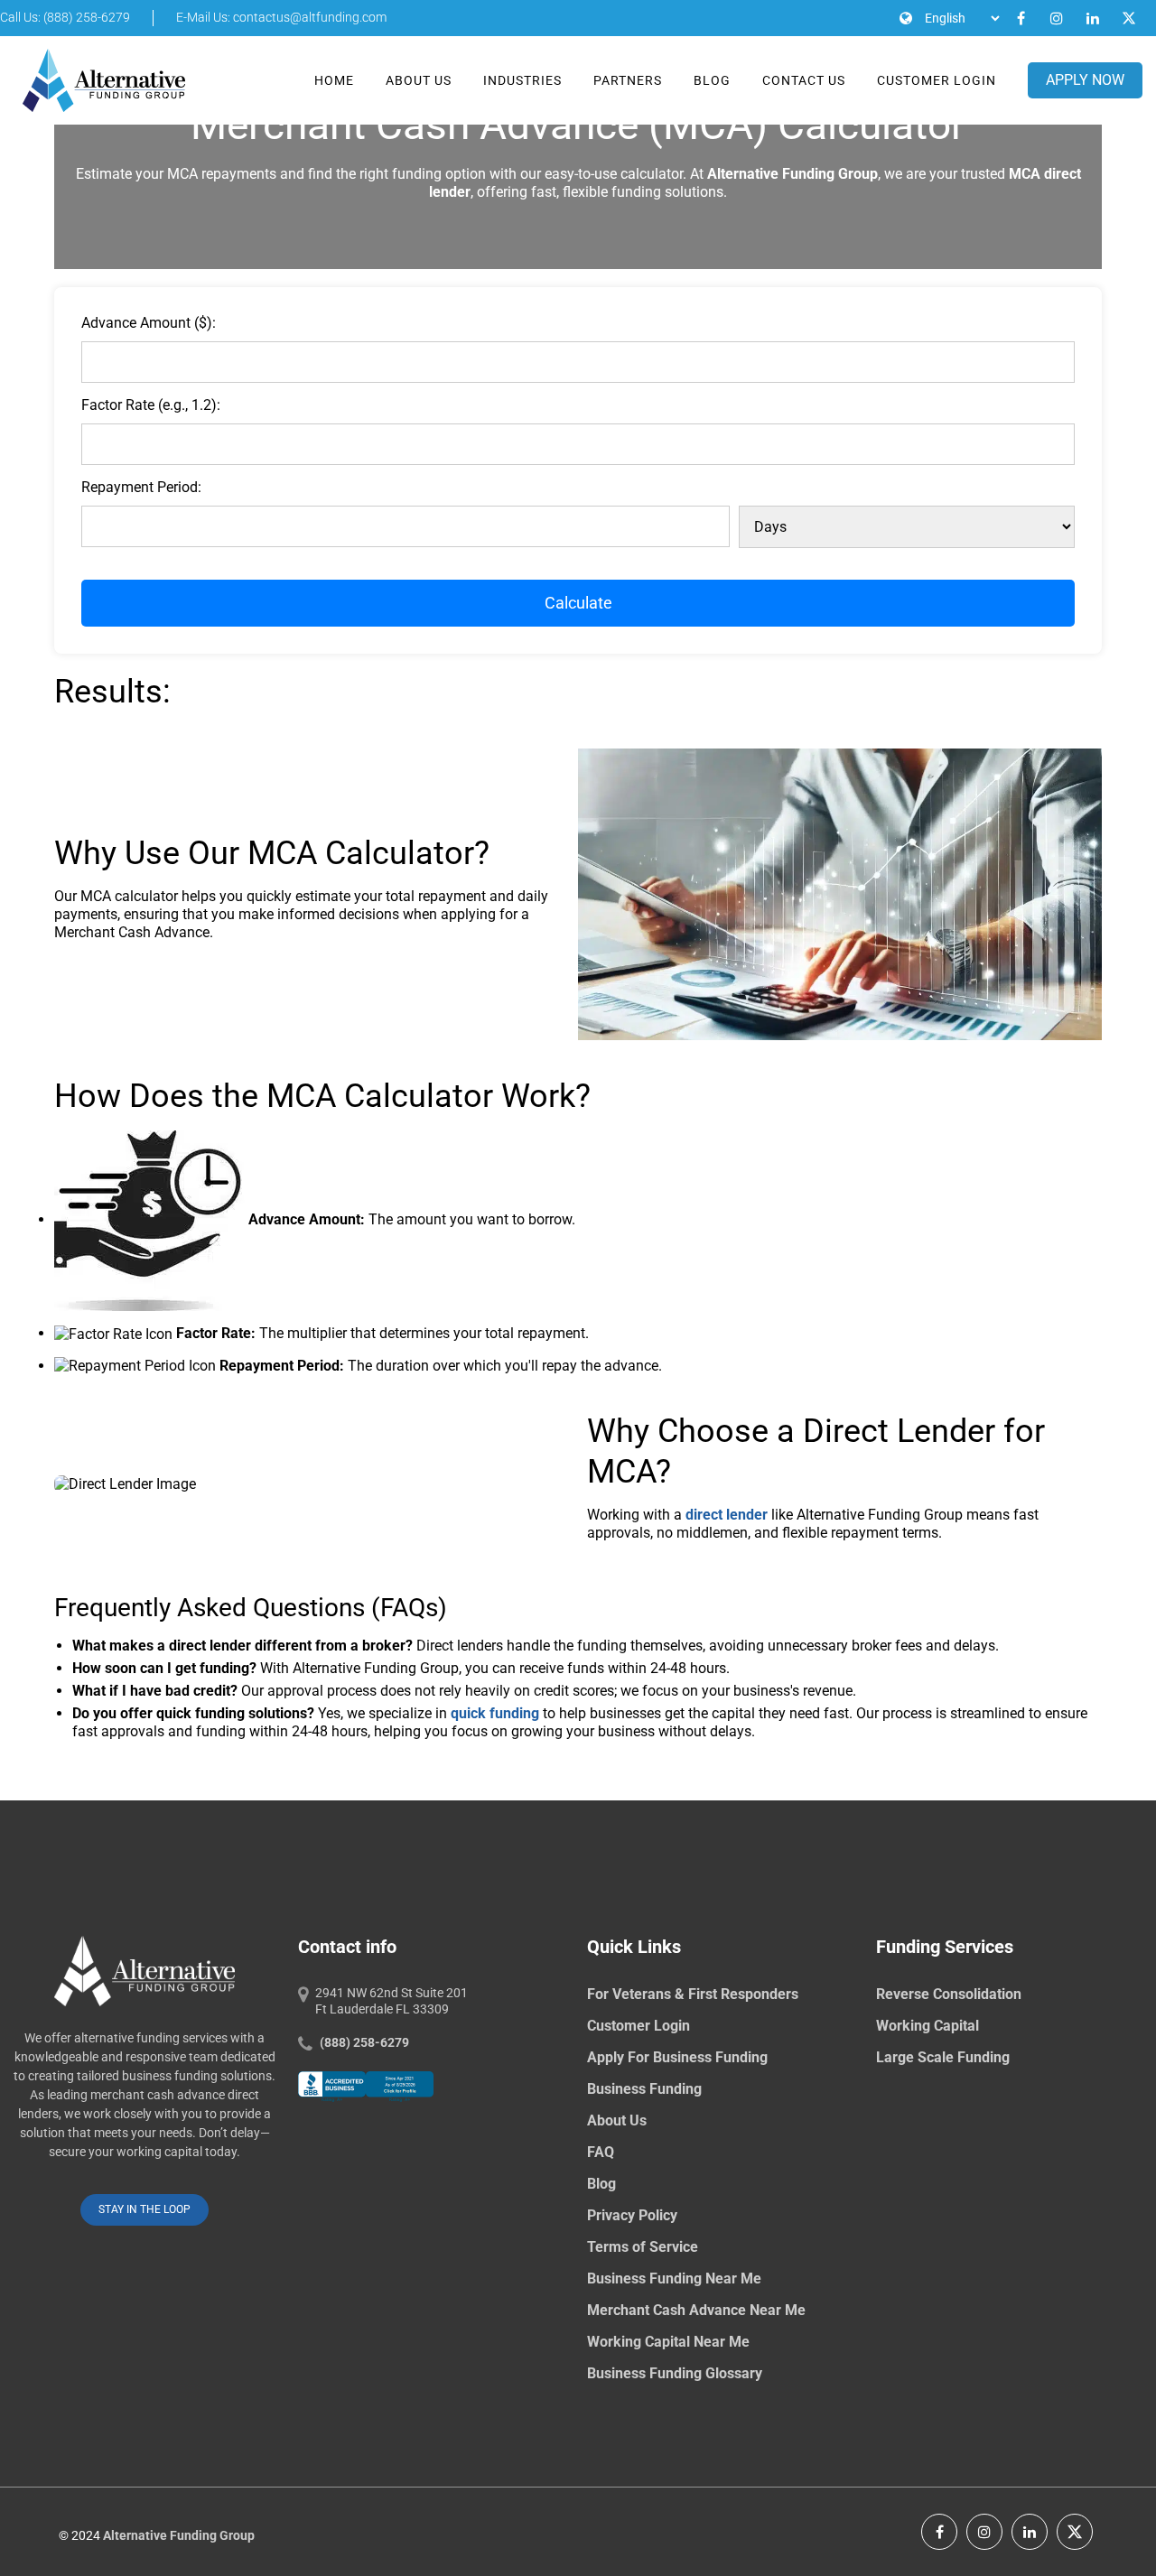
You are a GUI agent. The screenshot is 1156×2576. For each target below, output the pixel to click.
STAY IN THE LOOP (144, 2210)
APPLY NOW (1085, 80)
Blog (712, 80)
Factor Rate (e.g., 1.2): (151, 405)
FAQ (601, 2152)
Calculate (578, 603)
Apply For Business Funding (677, 2057)
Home (334, 80)
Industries (522, 80)
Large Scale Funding (943, 2057)
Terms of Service (643, 2247)
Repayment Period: (141, 487)
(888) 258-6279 (364, 2042)
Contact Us (804, 80)
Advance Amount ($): (149, 323)
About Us (419, 80)
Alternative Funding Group (179, 2536)
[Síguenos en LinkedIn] (1030, 2532)
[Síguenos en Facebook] (939, 2532)
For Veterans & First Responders (693, 1994)
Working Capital (928, 2026)
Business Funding (644, 2089)
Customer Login (937, 80)
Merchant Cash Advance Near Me (696, 2310)
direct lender (727, 1515)
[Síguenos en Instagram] (984, 2532)
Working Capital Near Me (668, 2342)
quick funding (495, 1713)
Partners (628, 80)
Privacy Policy (632, 2215)
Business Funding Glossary (675, 2373)
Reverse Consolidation (949, 1994)
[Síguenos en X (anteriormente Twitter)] (1075, 2532)
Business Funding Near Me (674, 2278)
